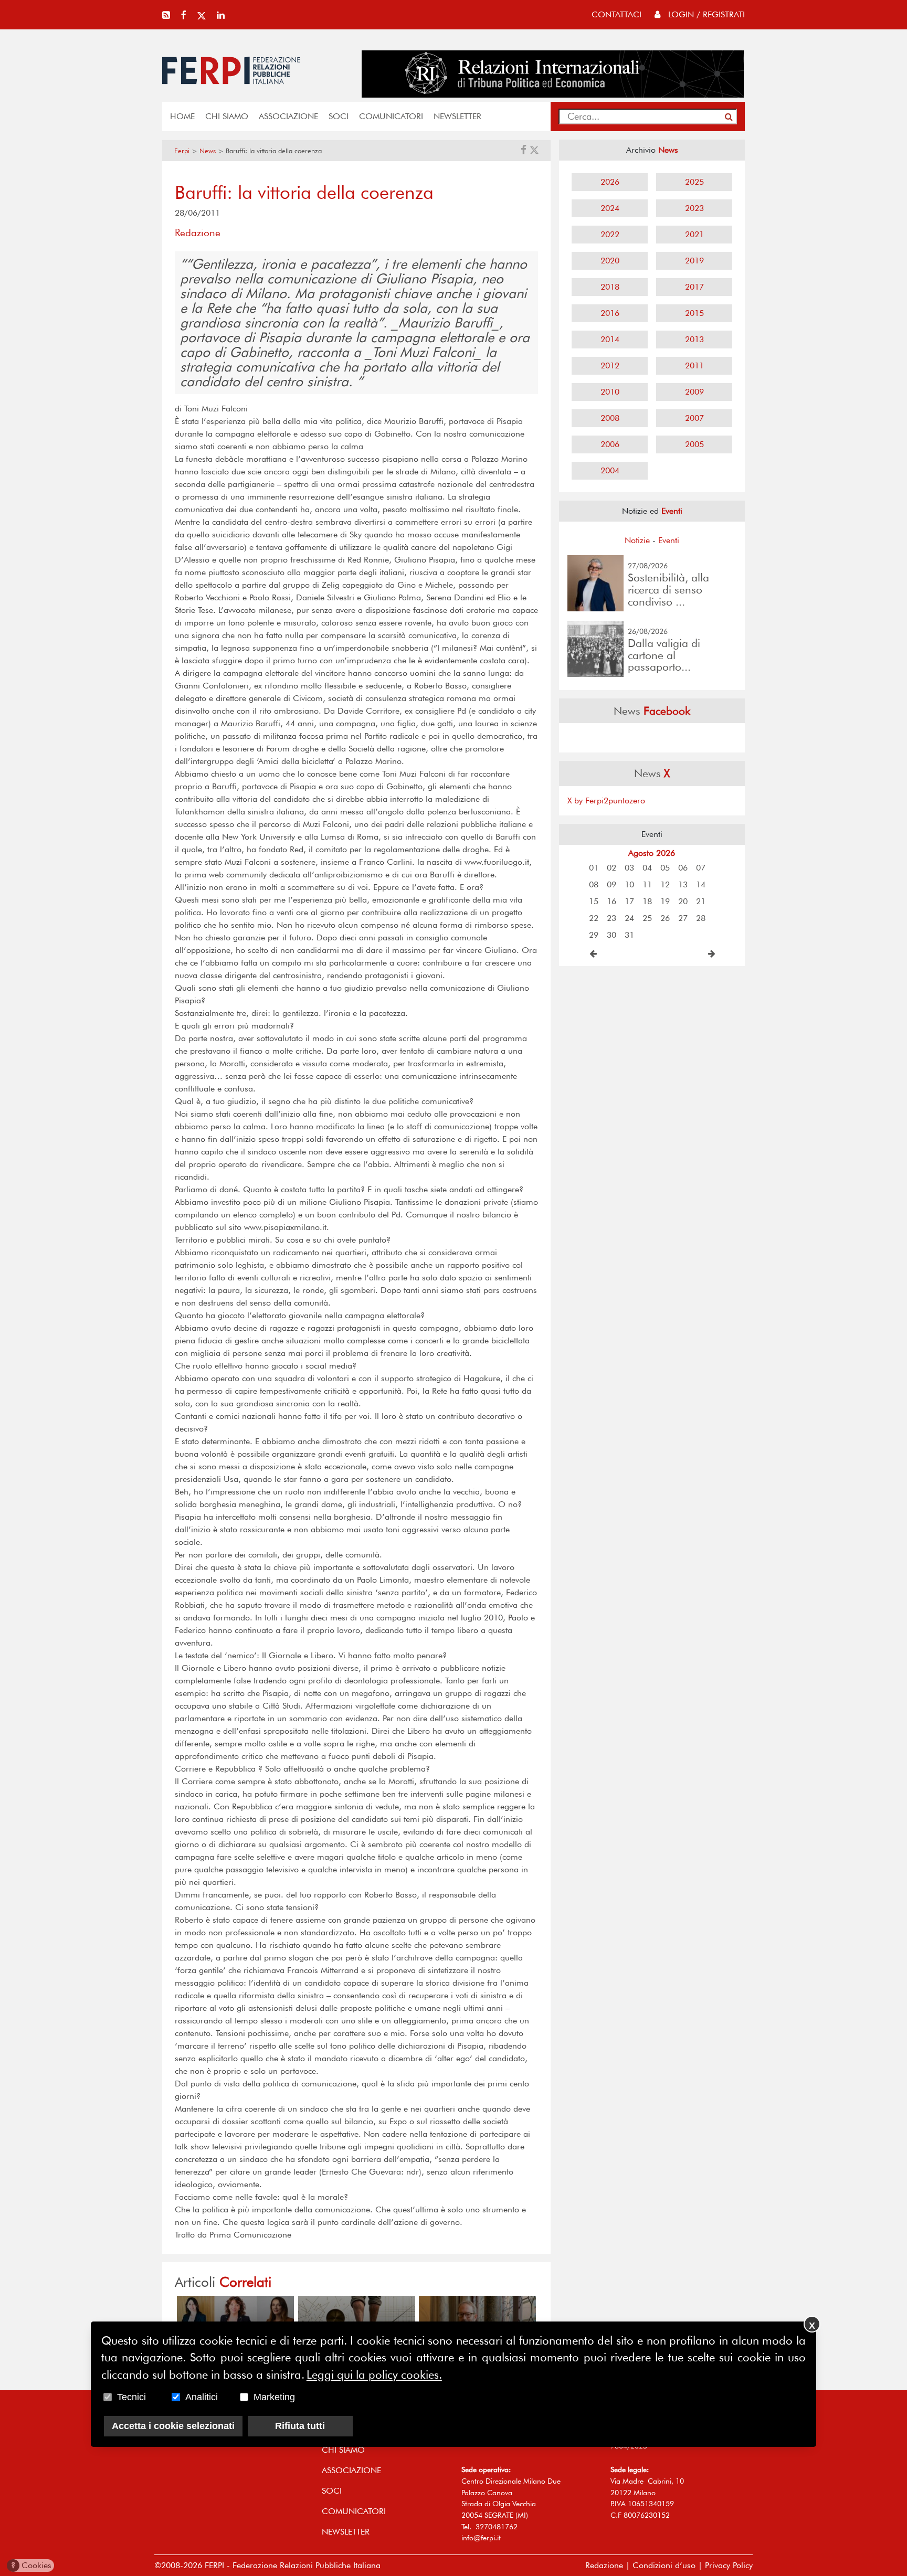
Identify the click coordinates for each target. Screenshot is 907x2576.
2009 (694, 392)
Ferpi (182, 151)
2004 (610, 470)
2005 (694, 444)
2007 (694, 418)
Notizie (637, 540)
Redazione (604, 2565)
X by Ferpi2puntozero (606, 801)
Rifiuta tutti (300, 2426)
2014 (610, 339)
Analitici (202, 2398)
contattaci (616, 14)
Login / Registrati (705, 14)
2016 (610, 313)
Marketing (274, 2398)
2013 (694, 339)
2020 (610, 261)
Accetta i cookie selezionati (173, 2426)
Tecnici (131, 2398)
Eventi (669, 540)
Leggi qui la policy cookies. (374, 2374)
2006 (610, 444)
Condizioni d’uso (664, 2565)
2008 (610, 418)
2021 (694, 234)
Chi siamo (227, 116)
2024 (610, 208)
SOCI (339, 116)
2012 (610, 365)
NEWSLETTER (457, 116)
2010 (610, 392)
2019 (694, 261)
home (182, 116)
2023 (694, 208)
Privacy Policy (729, 2565)
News (208, 151)
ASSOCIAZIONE (288, 116)
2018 (610, 287)
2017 (694, 287)
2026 (610, 182)
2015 (694, 313)
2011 (694, 365)
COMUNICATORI (391, 116)
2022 (610, 234)
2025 (694, 182)
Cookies (31, 2565)
